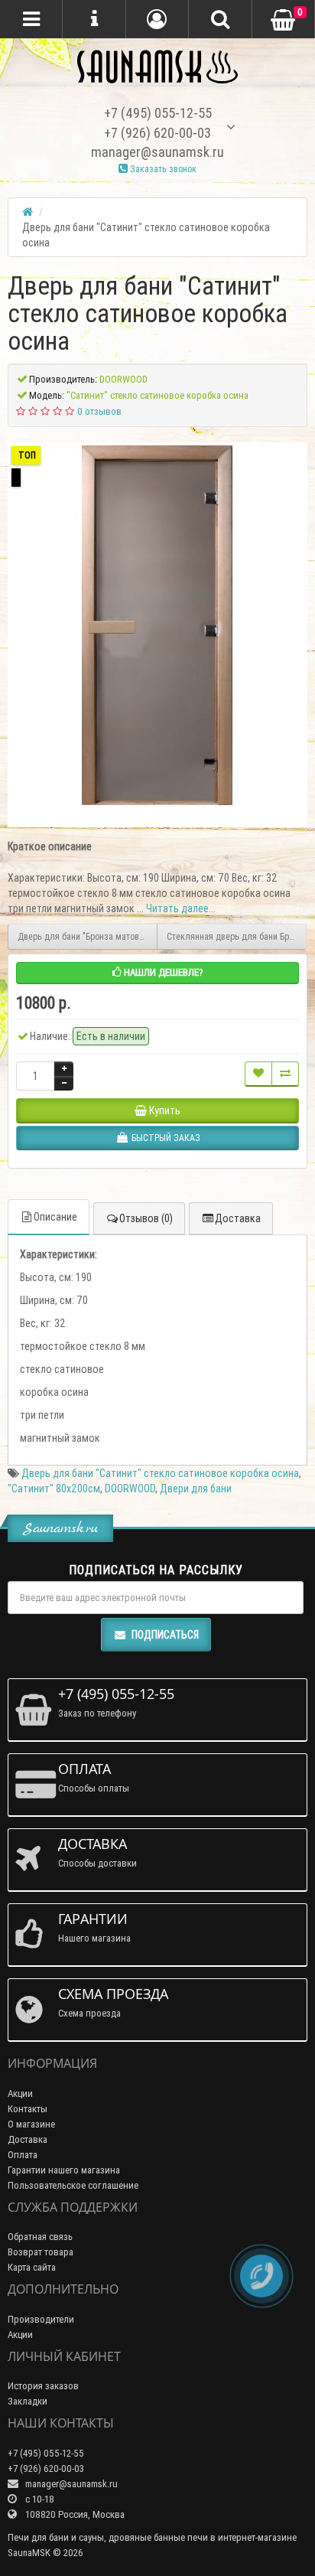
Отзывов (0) (146, 1218)
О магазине (31, 2124)
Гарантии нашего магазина (64, 2170)
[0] (283, 20)
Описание (55, 1217)
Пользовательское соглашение (73, 2185)
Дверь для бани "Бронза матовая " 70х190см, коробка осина (88, 936)
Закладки (28, 2401)
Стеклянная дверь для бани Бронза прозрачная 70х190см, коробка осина (237, 936)
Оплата (23, 2155)
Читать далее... (181, 908)
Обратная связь (40, 2237)
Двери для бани (196, 1489)
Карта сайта (32, 2267)
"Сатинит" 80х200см (54, 1489)
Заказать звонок (162, 169)
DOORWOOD (130, 1489)
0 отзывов (99, 411)
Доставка (238, 1218)
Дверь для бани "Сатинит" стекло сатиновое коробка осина (160, 1473)
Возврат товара (41, 2252)
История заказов (43, 2386)
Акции (20, 2093)
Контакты (28, 2109)
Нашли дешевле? (162, 972)
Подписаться (165, 1635)
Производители (41, 2319)
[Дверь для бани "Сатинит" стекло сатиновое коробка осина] (157, 625)
